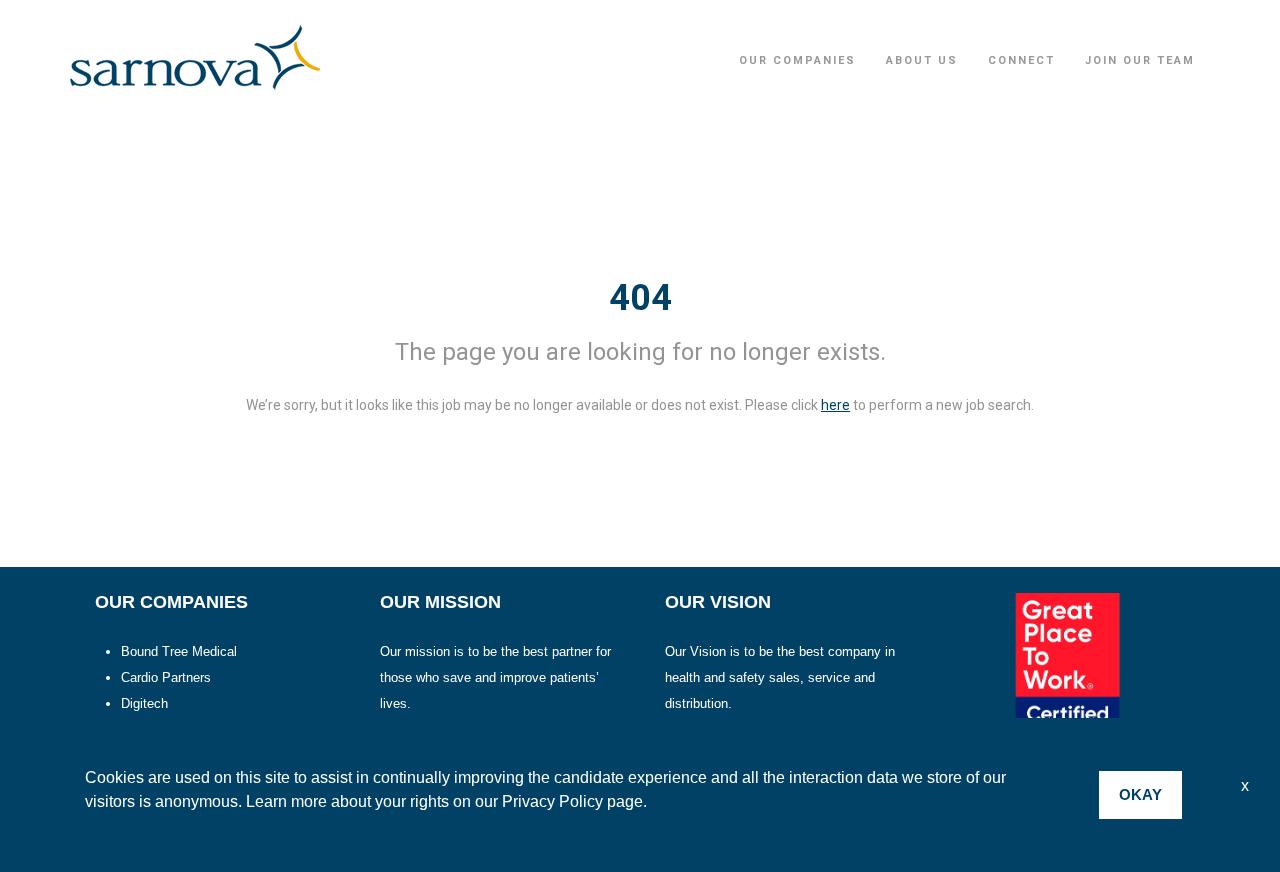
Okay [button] (1140, 794)
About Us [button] (922, 60)
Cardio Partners (166, 677)
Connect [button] (1021, 60)
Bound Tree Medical (179, 651)
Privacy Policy (552, 801)
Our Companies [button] (797, 60)
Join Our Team (1140, 60)
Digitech (144, 703)
